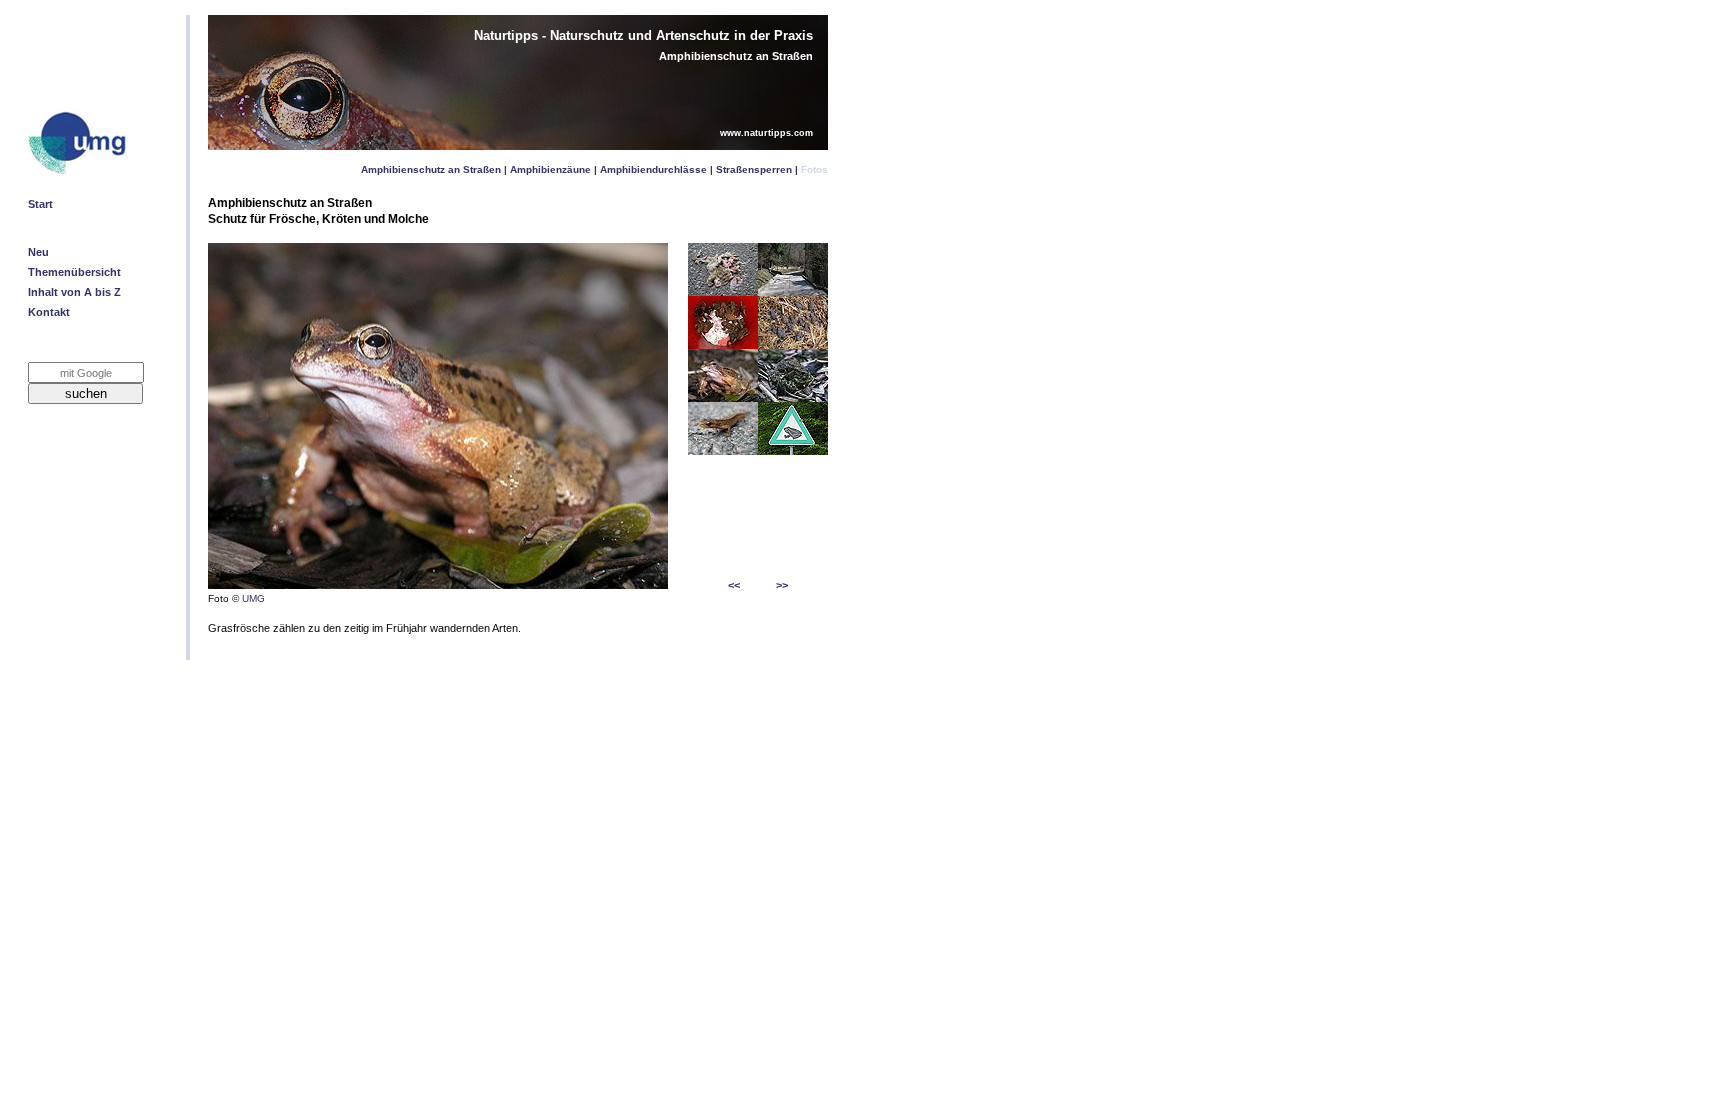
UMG (253, 598)
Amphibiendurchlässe (653, 169)
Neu (38, 252)
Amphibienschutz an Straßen (431, 169)
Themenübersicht (74, 272)
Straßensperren (754, 169)
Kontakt (49, 312)
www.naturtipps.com (766, 133)
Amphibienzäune (550, 169)
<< (734, 585)
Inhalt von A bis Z (74, 292)
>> (782, 585)
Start (40, 204)
